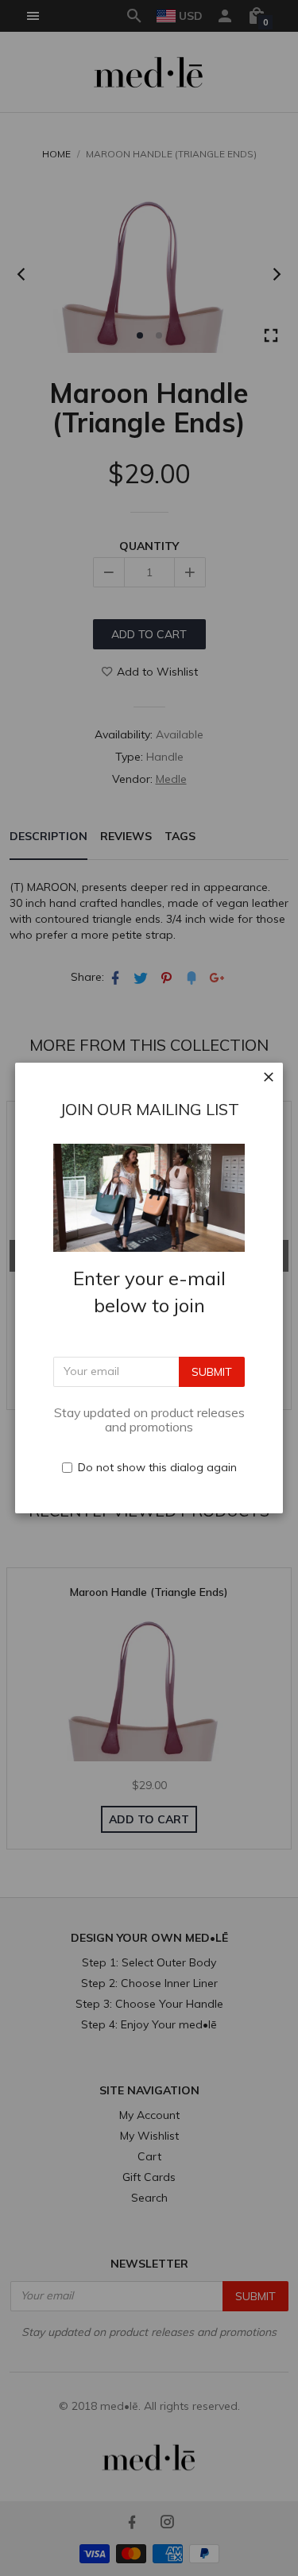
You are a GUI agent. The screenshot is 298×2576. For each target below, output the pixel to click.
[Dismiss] (269, 1077)
